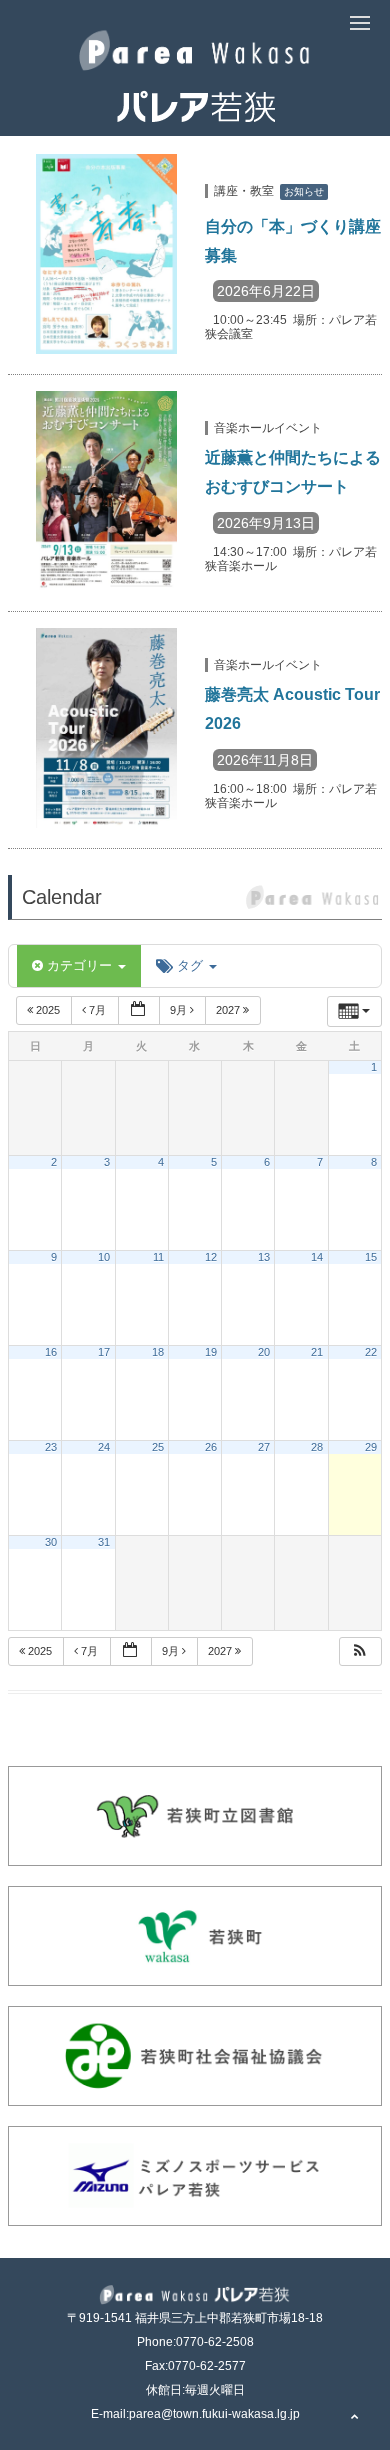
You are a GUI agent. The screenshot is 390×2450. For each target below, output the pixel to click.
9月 (180, 1010)
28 (317, 1447)
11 (158, 1257)
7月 (97, 1010)
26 (211, 1447)
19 (211, 1352)
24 (104, 1447)
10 (104, 1257)
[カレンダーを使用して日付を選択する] (139, 1010)
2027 (229, 1010)
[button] (360, 1651)
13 (264, 1257)
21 (317, 1352)
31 (104, 1542)
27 (264, 1447)
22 (371, 1352)
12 (211, 1257)
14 (317, 1257)
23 (51, 1447)
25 (158, 1447)
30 (51, 1542)
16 (51, 1352)
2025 (48, 1010)
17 (104, 1352)
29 (371, 1447)
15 (371, 1257)
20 (264, 1352)
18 (158, 1352)
